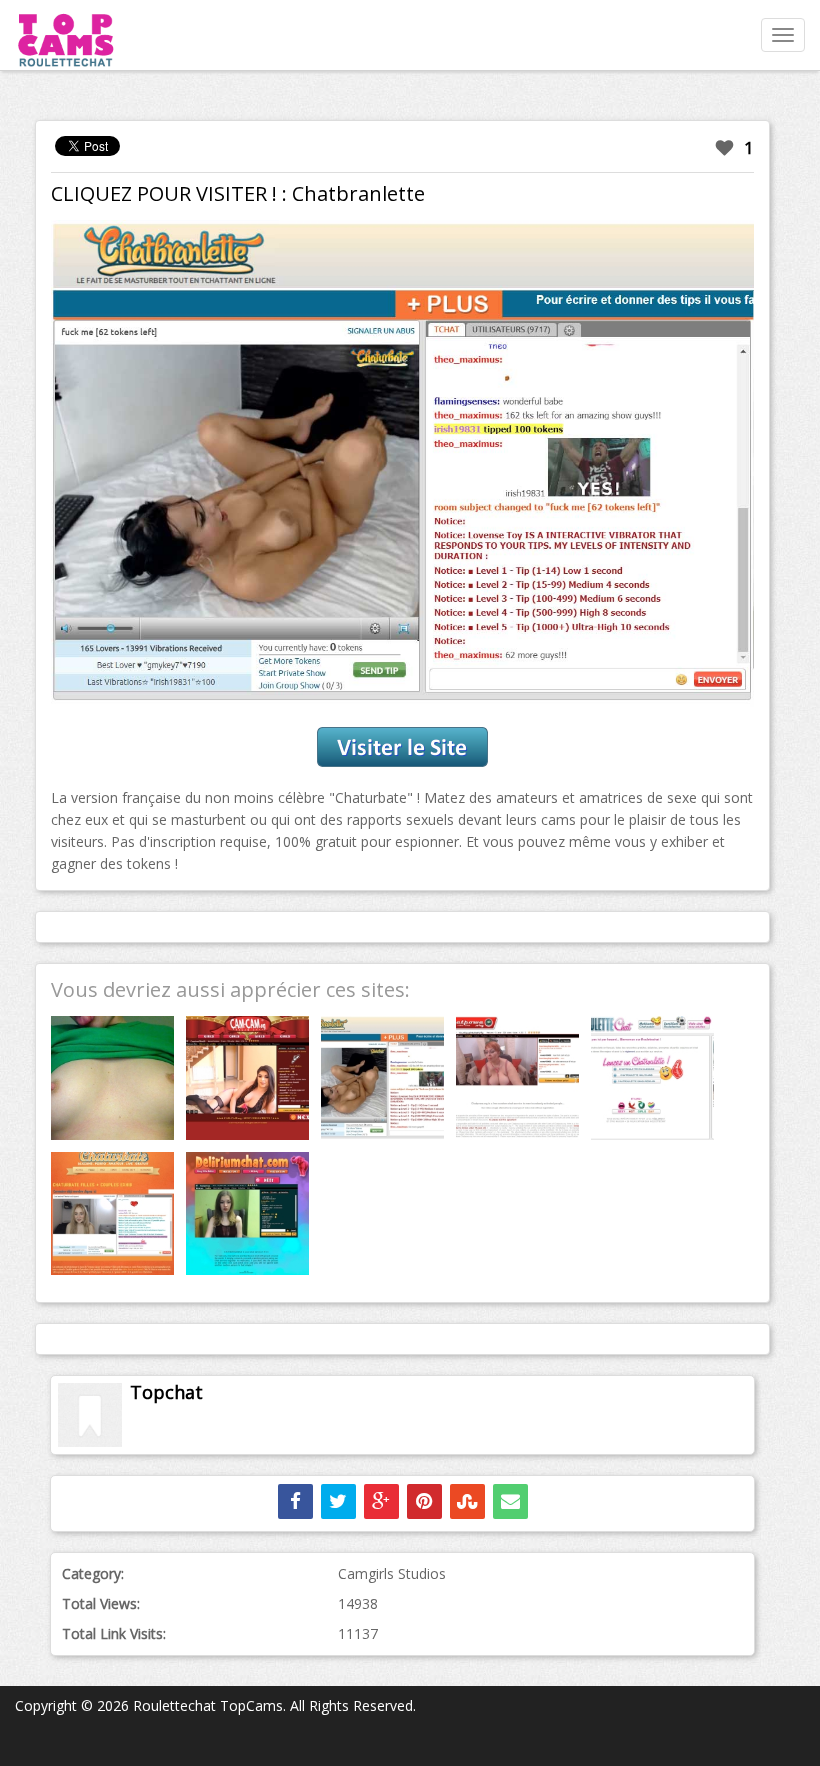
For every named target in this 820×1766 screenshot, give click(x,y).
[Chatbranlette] (402, 463)
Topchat (166, 1392)
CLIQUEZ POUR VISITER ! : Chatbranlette (238, 193)
